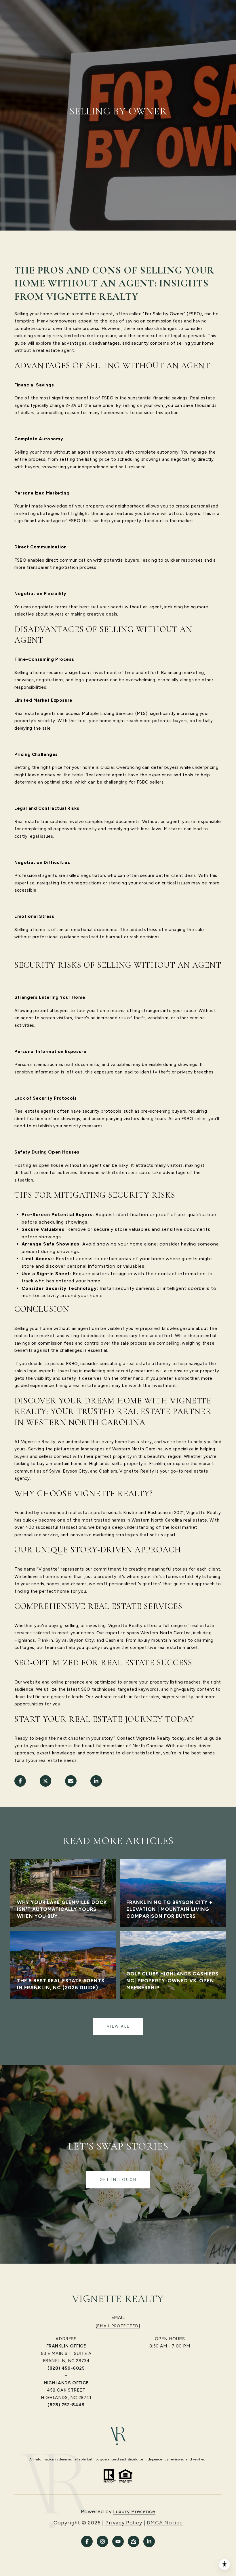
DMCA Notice (165, 2523)
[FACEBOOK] (87, 2541)
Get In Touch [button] (118, 2180)
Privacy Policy (124, 2523)
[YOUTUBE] (118, 2541)
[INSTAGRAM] (102, 2541)
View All (118, 2026)
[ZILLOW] (134, 2541)
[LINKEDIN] (149, 2541)
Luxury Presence (134, 2511)
